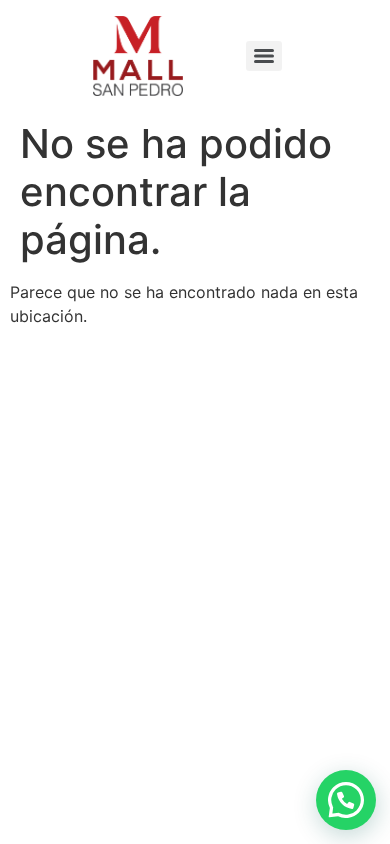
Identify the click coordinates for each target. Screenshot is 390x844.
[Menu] (264, 56)
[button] (346, 800)
